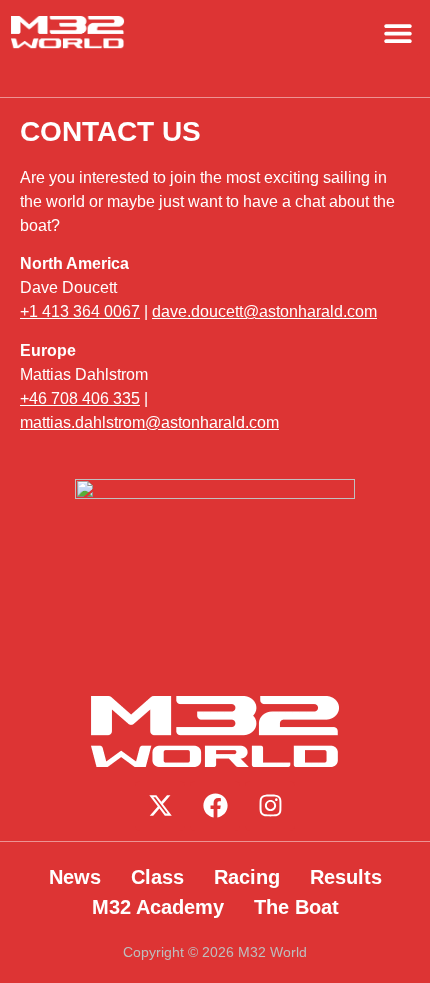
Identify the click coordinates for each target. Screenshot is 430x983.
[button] (397, 32)
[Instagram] (270, 806)
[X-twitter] (160, 806)
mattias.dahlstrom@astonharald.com (149, 422)
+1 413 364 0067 (80, 311)
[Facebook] (215, 806)
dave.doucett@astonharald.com (264, 311)
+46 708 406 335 (80, 398)
